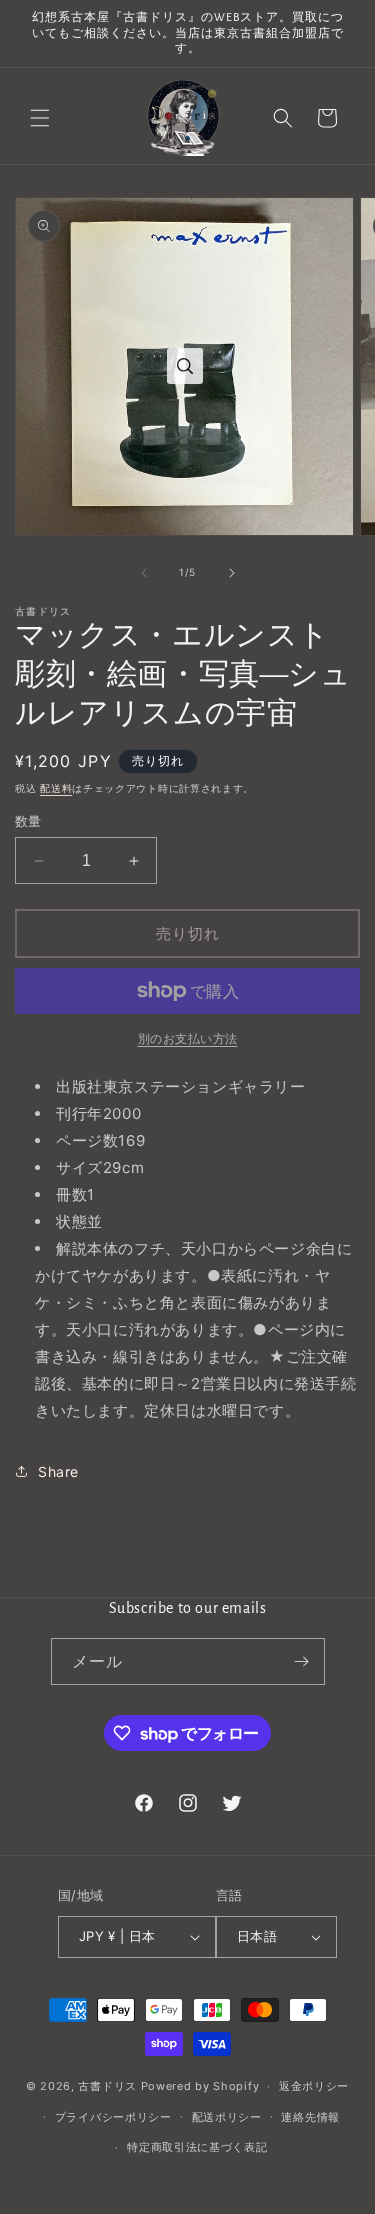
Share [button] (58, 1471)
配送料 (56, 788)
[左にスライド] (144, 573)
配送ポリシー (227, 2117)
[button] (40, 118)
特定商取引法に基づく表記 (197, 2147)
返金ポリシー (314, 2086)
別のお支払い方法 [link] (188, 1038)
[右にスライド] (232, 573)
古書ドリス (107, 2086)
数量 (28, 821)
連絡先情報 (310, 2117)
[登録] (302, 1661)
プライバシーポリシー (113, 2117)
